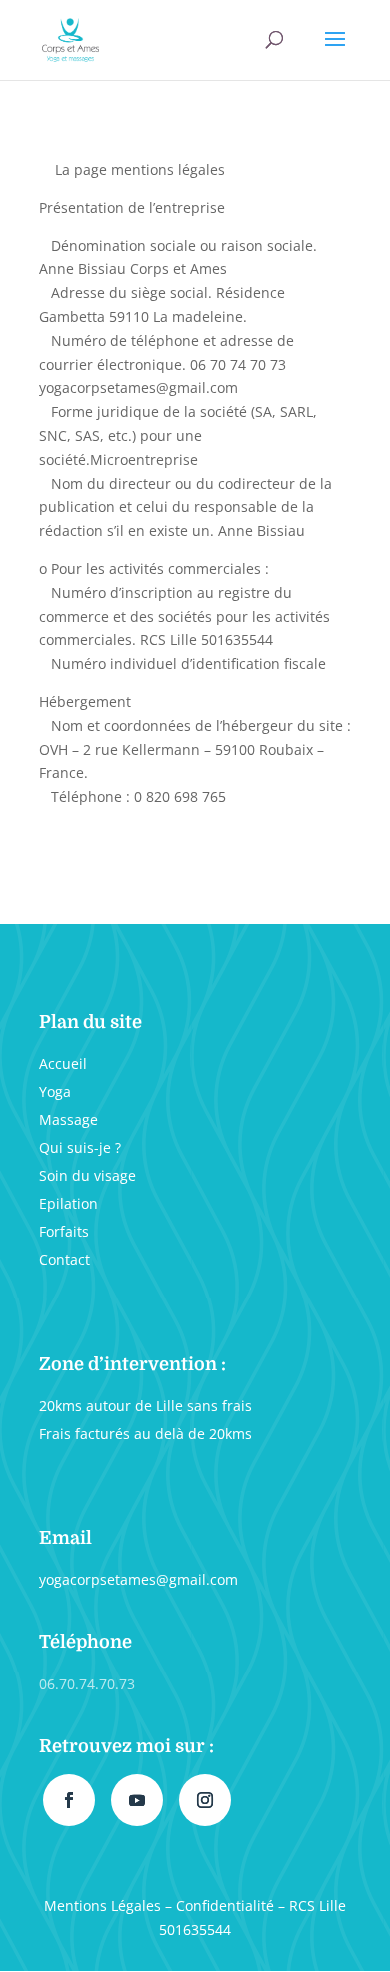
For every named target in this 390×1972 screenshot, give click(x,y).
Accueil (63, 1063)
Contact (64, 1259)
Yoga (55, 1091)
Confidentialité (225, 1905)
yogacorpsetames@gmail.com (138, 1579)
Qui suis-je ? (80, 1147)
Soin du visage (87, 1175)
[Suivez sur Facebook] (69, 1800)
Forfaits (64, 1231)
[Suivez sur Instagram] (205, 1800)
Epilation (68, 1203)
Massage (68, 1119)
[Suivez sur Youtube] (137, 1800)
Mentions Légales (102, 1905)
